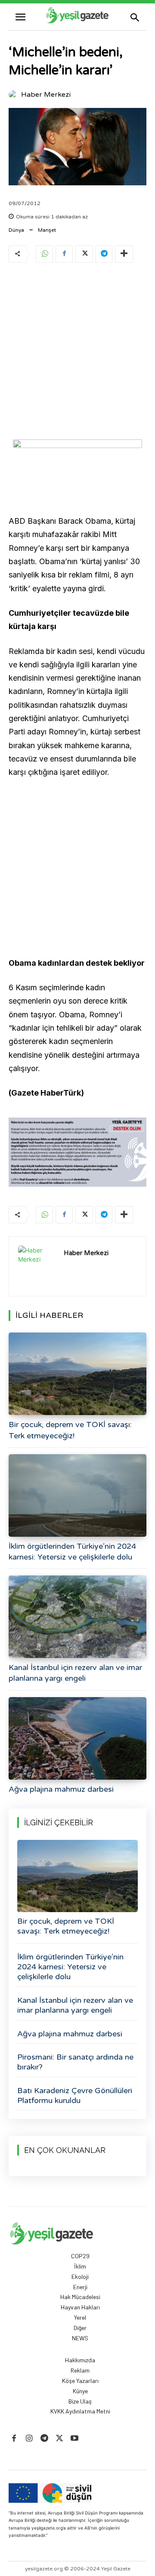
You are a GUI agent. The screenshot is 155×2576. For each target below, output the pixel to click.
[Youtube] (75, 2439)
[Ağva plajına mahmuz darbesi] (77, 1738)
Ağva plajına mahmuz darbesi (61, 1789)
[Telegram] (104, 254)
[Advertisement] (77, 353)
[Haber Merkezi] (14, 95)
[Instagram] (29, 2439)
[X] (84, 254)
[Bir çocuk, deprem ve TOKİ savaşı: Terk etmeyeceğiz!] (77, 1374)
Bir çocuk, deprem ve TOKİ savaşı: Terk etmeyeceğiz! (66, 1926)
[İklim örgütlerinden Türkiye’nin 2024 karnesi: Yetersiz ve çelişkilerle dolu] (77, 1495)
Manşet (47, 230)
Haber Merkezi (46, 95)
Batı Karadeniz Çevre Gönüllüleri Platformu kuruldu (75, 2095)
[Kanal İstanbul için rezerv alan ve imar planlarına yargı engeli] (77, 1617)
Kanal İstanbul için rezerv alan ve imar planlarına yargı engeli (75, 2005)
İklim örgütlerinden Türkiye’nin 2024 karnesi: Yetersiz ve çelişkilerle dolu (70, 1967)
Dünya (16, 230)
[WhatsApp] (44, 254)
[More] (124, 254)
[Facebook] (64, 254)
